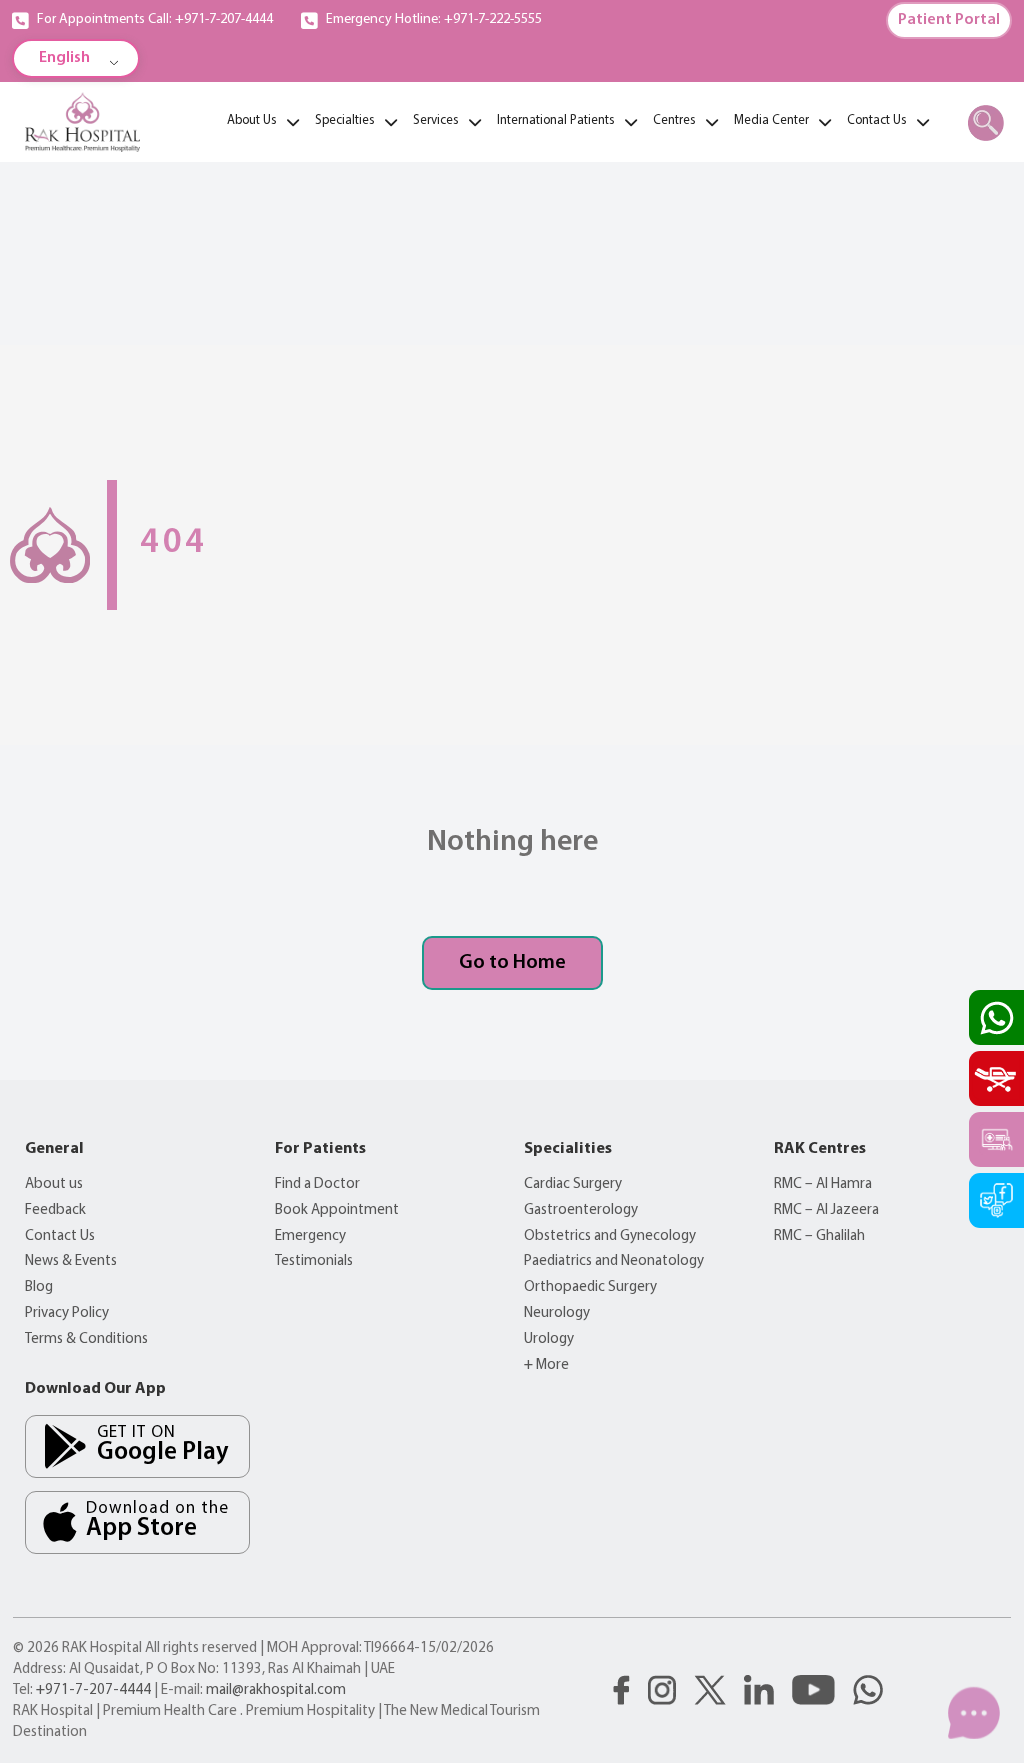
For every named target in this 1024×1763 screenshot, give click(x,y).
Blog (39, 1287)
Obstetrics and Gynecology (610, 1236)
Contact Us (60, 1236)
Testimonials (314, 1261)
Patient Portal (949, 20)
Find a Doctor (317, 1184)
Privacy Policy (67, 1313)
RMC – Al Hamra (823, 1184)
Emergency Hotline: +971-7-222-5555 (434, 19)
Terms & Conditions (86, 1339)
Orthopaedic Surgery (590, 1287)
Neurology (557, 1313)
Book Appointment (337, 1210)
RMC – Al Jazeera (826, 1210)
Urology (549, 1339)
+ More (546, 1365)
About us (54, 1184)
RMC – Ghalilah (819, 1236)
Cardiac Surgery (573, 1184)
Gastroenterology (581, 1210)
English (64, 58)
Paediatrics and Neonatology (614, 1261)
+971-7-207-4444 (93, 1690)
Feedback (55, 1210)
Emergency (310, 1236)
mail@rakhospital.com (276, 1690)
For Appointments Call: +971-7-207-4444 (155, 19)
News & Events (71, 1261)
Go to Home (512, 963)
